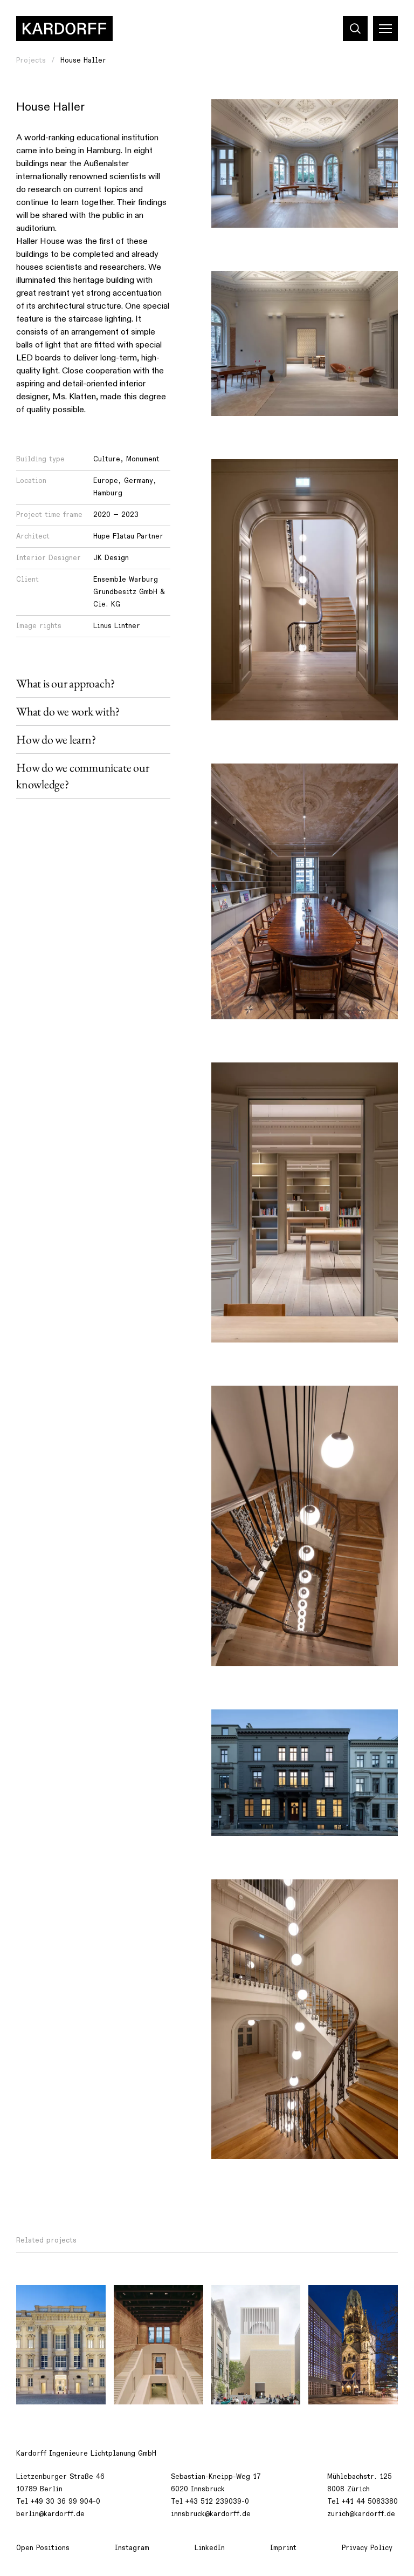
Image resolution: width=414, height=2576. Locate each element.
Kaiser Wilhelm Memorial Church (346, 2305)
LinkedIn (210, 2548)
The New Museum (151, 2299)
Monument (143, 459)
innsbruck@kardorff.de (211, 2514)
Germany (139, 481)
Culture (107, 459)
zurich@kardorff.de (361, 2514)
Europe (106, 481)
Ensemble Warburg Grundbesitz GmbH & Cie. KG (129, 592)
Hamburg (108, 493)
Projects (31, 60)
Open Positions (43, 2548)
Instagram (132, 2548)
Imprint (283, 2548)
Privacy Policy (367, 2548)
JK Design (111, 558)
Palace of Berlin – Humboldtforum (57, 2305)
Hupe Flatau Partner (128, 536)
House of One (242, 2299)
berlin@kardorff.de (50, 2514)
